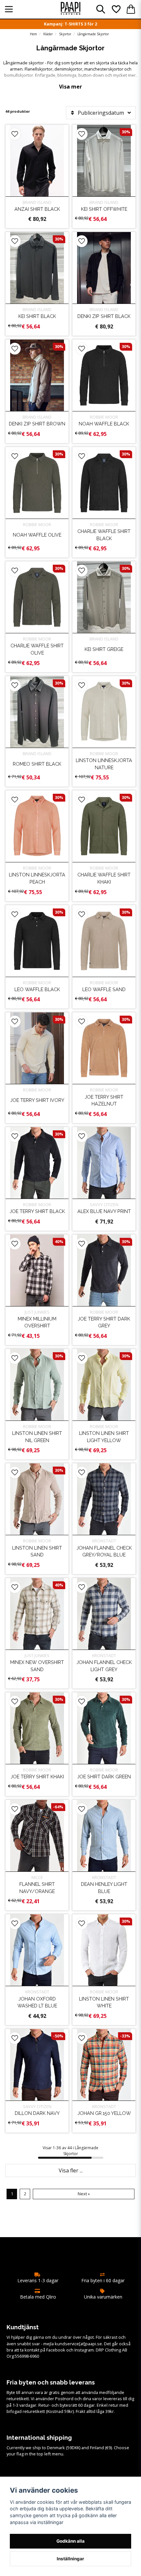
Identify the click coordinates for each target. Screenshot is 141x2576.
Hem (33, 34)
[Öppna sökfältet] (101, 9)
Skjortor (65, 34)
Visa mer (70, 87)
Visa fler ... (71, 2170)
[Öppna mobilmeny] (9, 9)
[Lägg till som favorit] (116, 9)
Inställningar (70, 2559)
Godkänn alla (70, 2541)
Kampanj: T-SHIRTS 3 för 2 (70, 24)
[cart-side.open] (131, 9)
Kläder (48, 34)
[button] (15, 134)
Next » (84, 2194)
